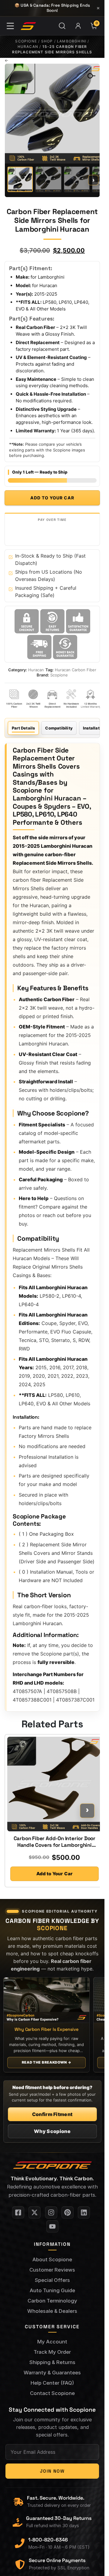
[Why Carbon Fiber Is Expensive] (46, 2000)
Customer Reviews (52, 2270)
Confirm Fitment (52, 2114)
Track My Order (52, 2352)
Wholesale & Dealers (52, 2311)
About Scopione (52, 2259)
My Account (52, 2342)
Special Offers (52, 2280)
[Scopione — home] (28, 26)
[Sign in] (78, 26)
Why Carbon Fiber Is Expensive (46, 2029)
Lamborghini (72, 41)
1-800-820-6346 (48, 2540)
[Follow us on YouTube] (52, 2226)
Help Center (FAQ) (52, 2383)
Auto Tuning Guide (52, 2290)
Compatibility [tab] (59, 728)
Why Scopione (52, 2131)
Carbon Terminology (52, 2301)
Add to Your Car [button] (54, 1874)
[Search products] (62, 26)
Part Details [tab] (23, 728)
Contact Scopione (52, 2393)
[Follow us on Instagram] (51, 2212)
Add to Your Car (52, 498)
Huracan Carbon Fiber (76, 670)
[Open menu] (10, 26)
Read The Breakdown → (46, 2062)
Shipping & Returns (52, 2362)
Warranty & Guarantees (52, 2373)
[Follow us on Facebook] (18, 2212)
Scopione (26, 41)
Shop (47, 41)
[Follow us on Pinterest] (68, 2212)
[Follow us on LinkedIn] (84, 2212)
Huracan (28, 47)
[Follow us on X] (35, 2212)
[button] (88, 74)
